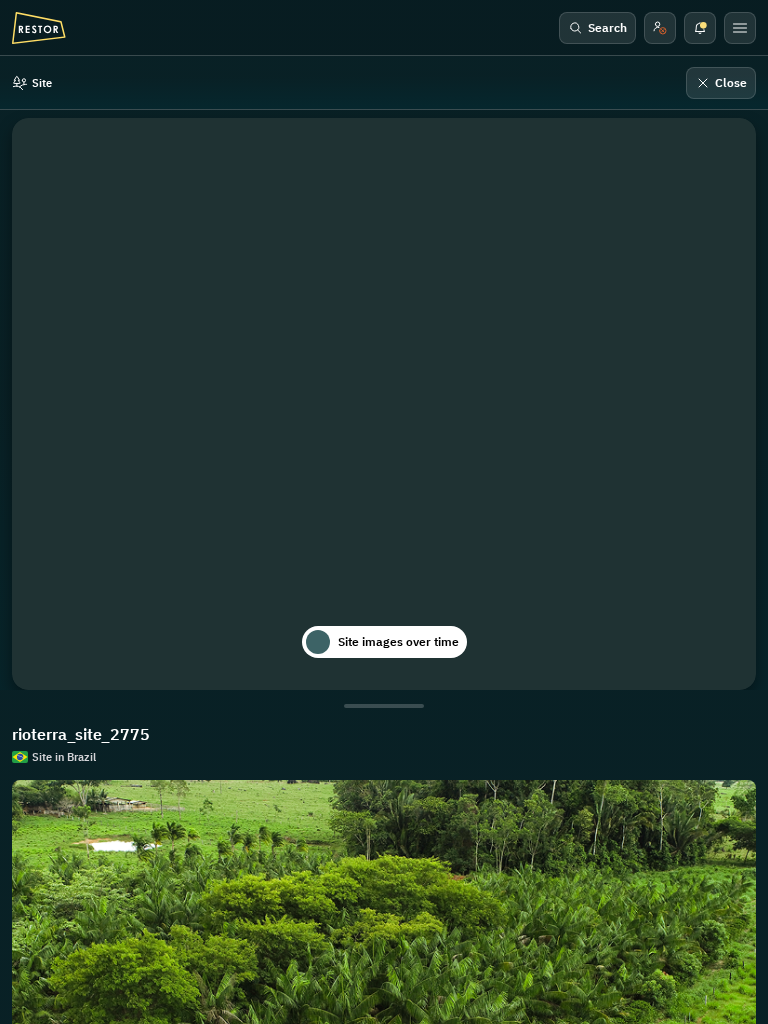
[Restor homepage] (39, 28)
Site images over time (398, 641)
